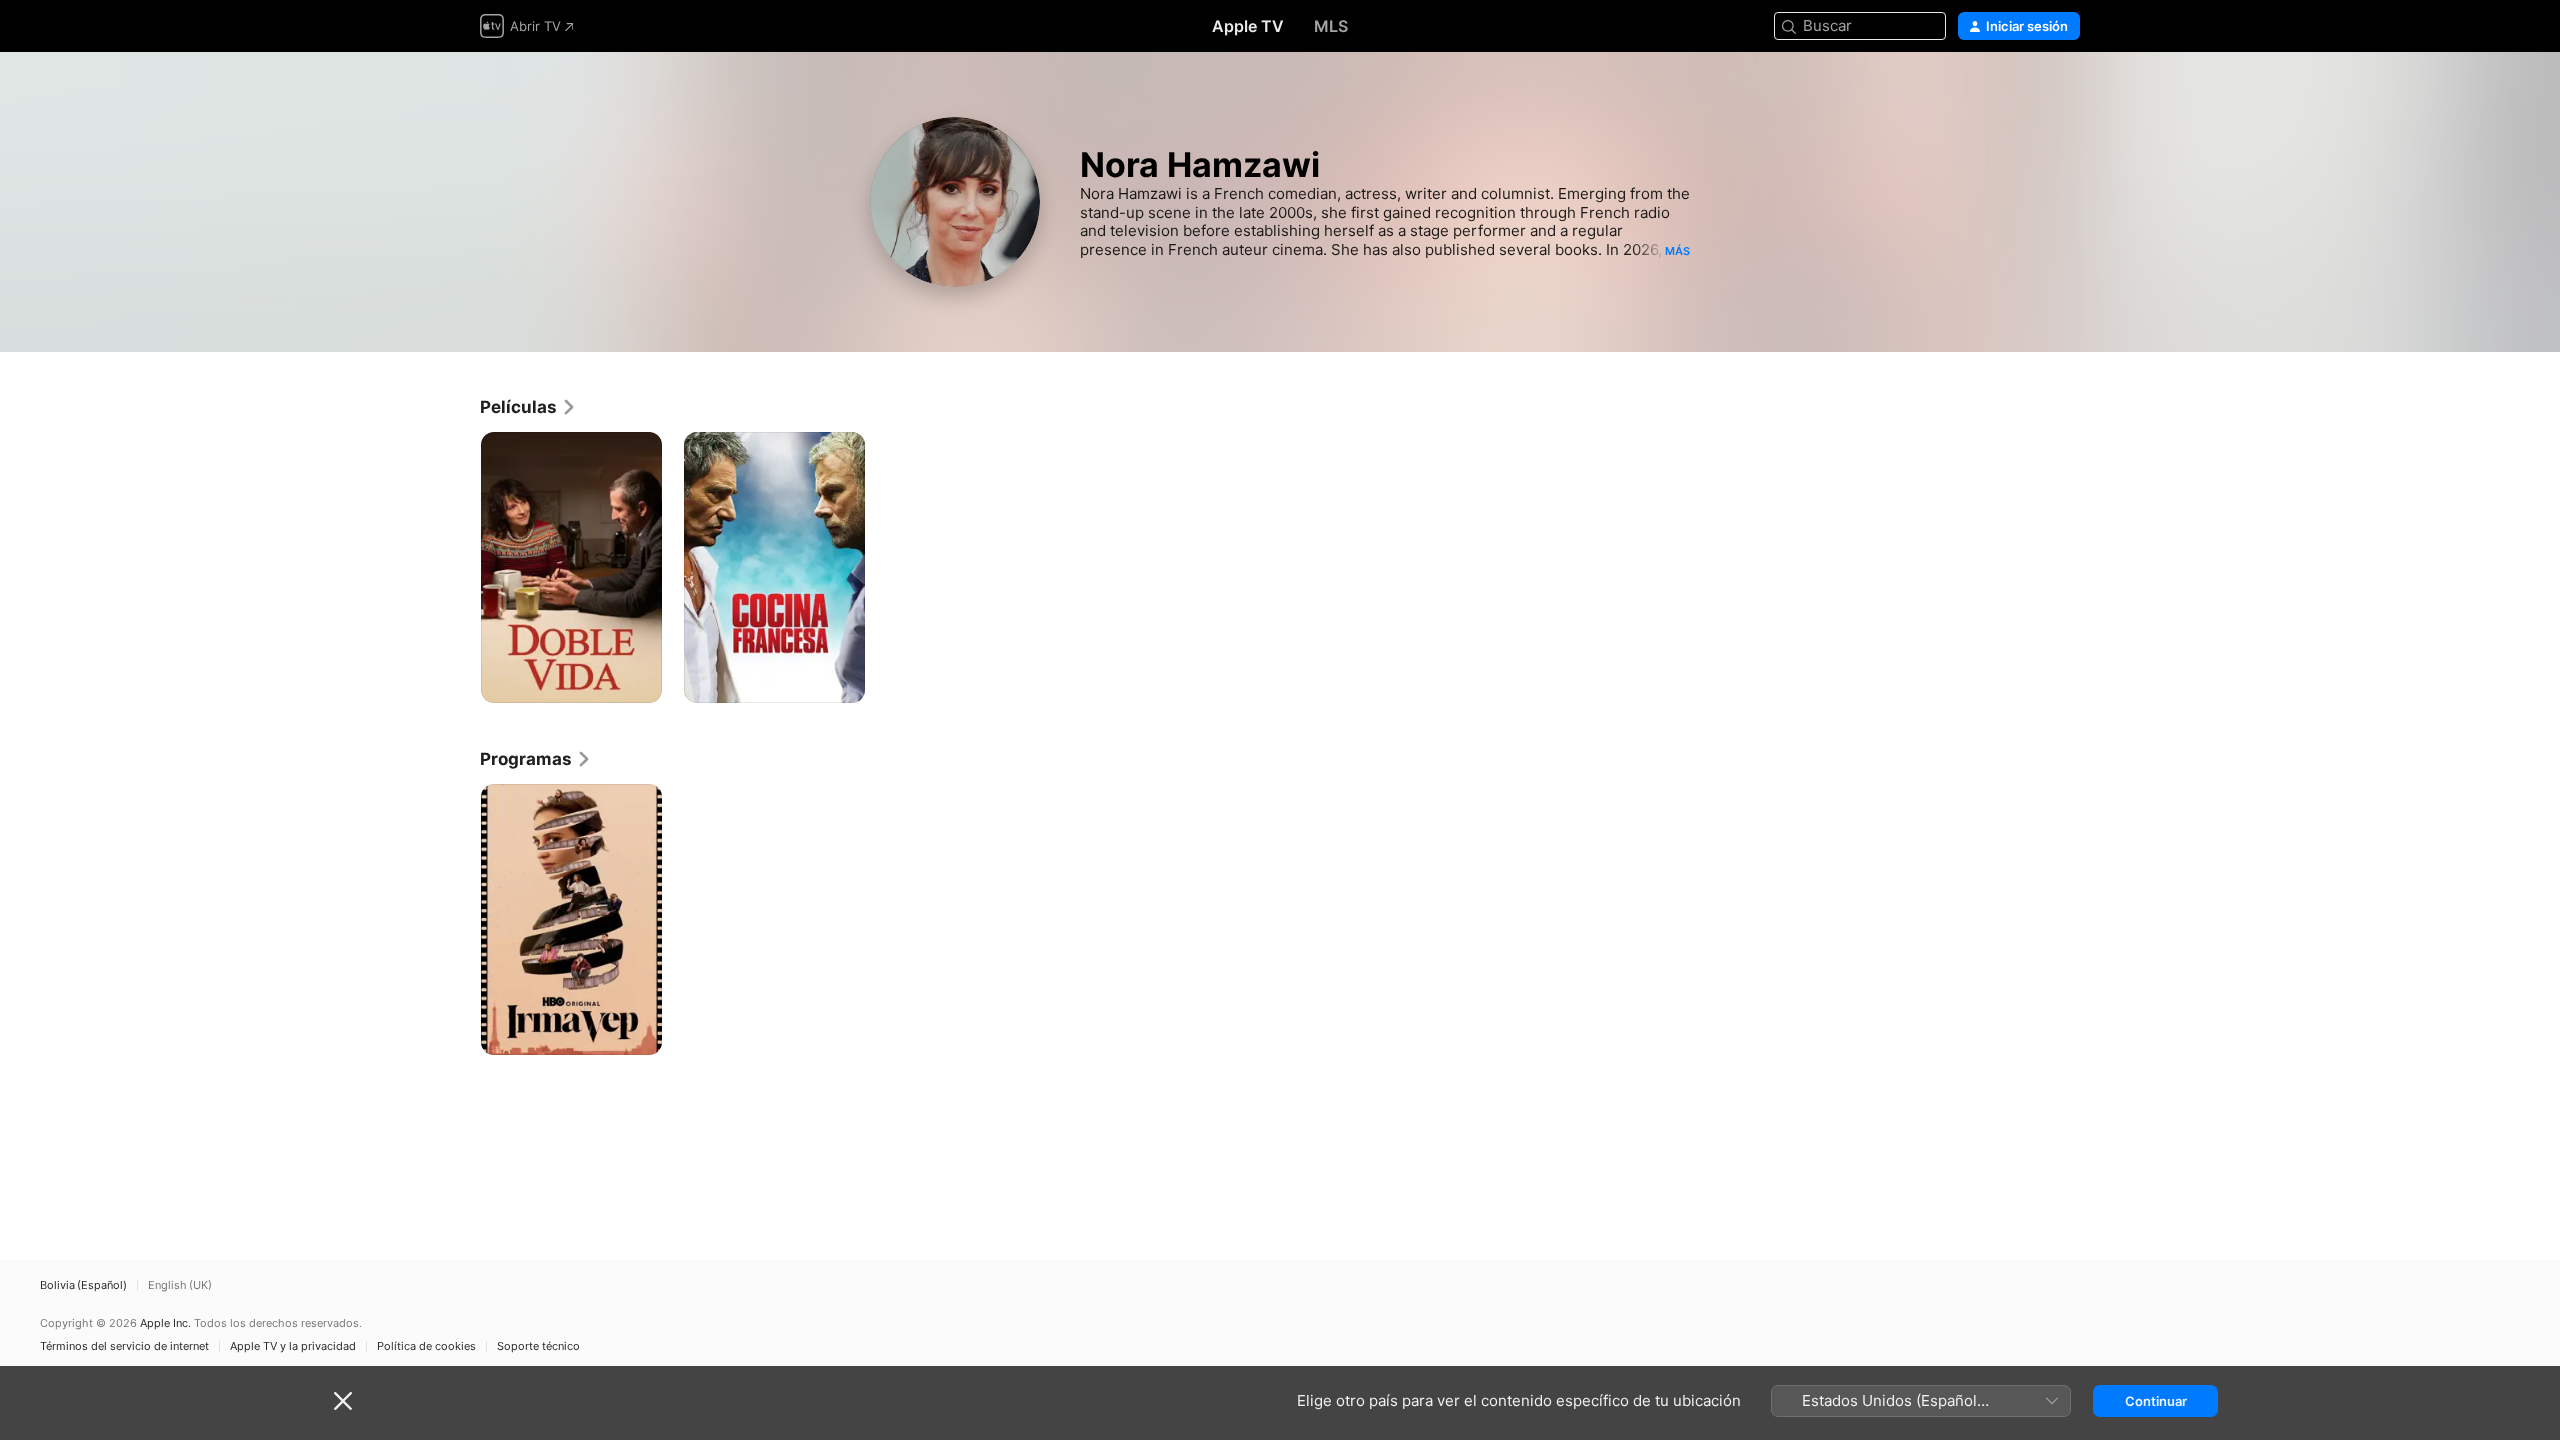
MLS (1331, 26)
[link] (528, 407)
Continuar (2156, 1401)
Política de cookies (426, 1346)
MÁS (1677, 251)
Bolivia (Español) (83, 1285)
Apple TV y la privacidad (293, 1346)
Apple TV (1248, 26)
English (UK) (180, 1285)
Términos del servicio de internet (124, 1346)
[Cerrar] (343, 1401)
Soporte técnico (538, 1346)
